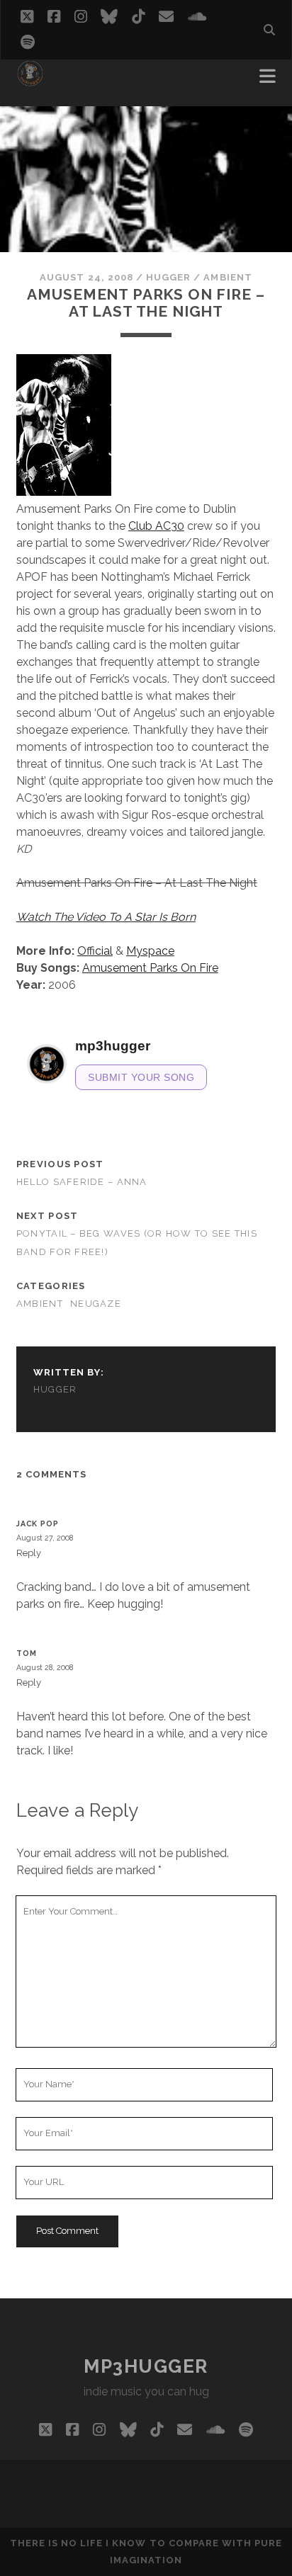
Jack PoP (38, 1524)
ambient (228, 277)
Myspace (150, 951)
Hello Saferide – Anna (82, 1182)
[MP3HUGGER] (30, 81)
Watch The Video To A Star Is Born (106, 917)
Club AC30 (156, 526)
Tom (27, 1653)
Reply (29, 1553)
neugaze (96, 1304)
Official (95, 951)
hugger (168, 277)
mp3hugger (146, 2366)
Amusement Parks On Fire (150, 968)
